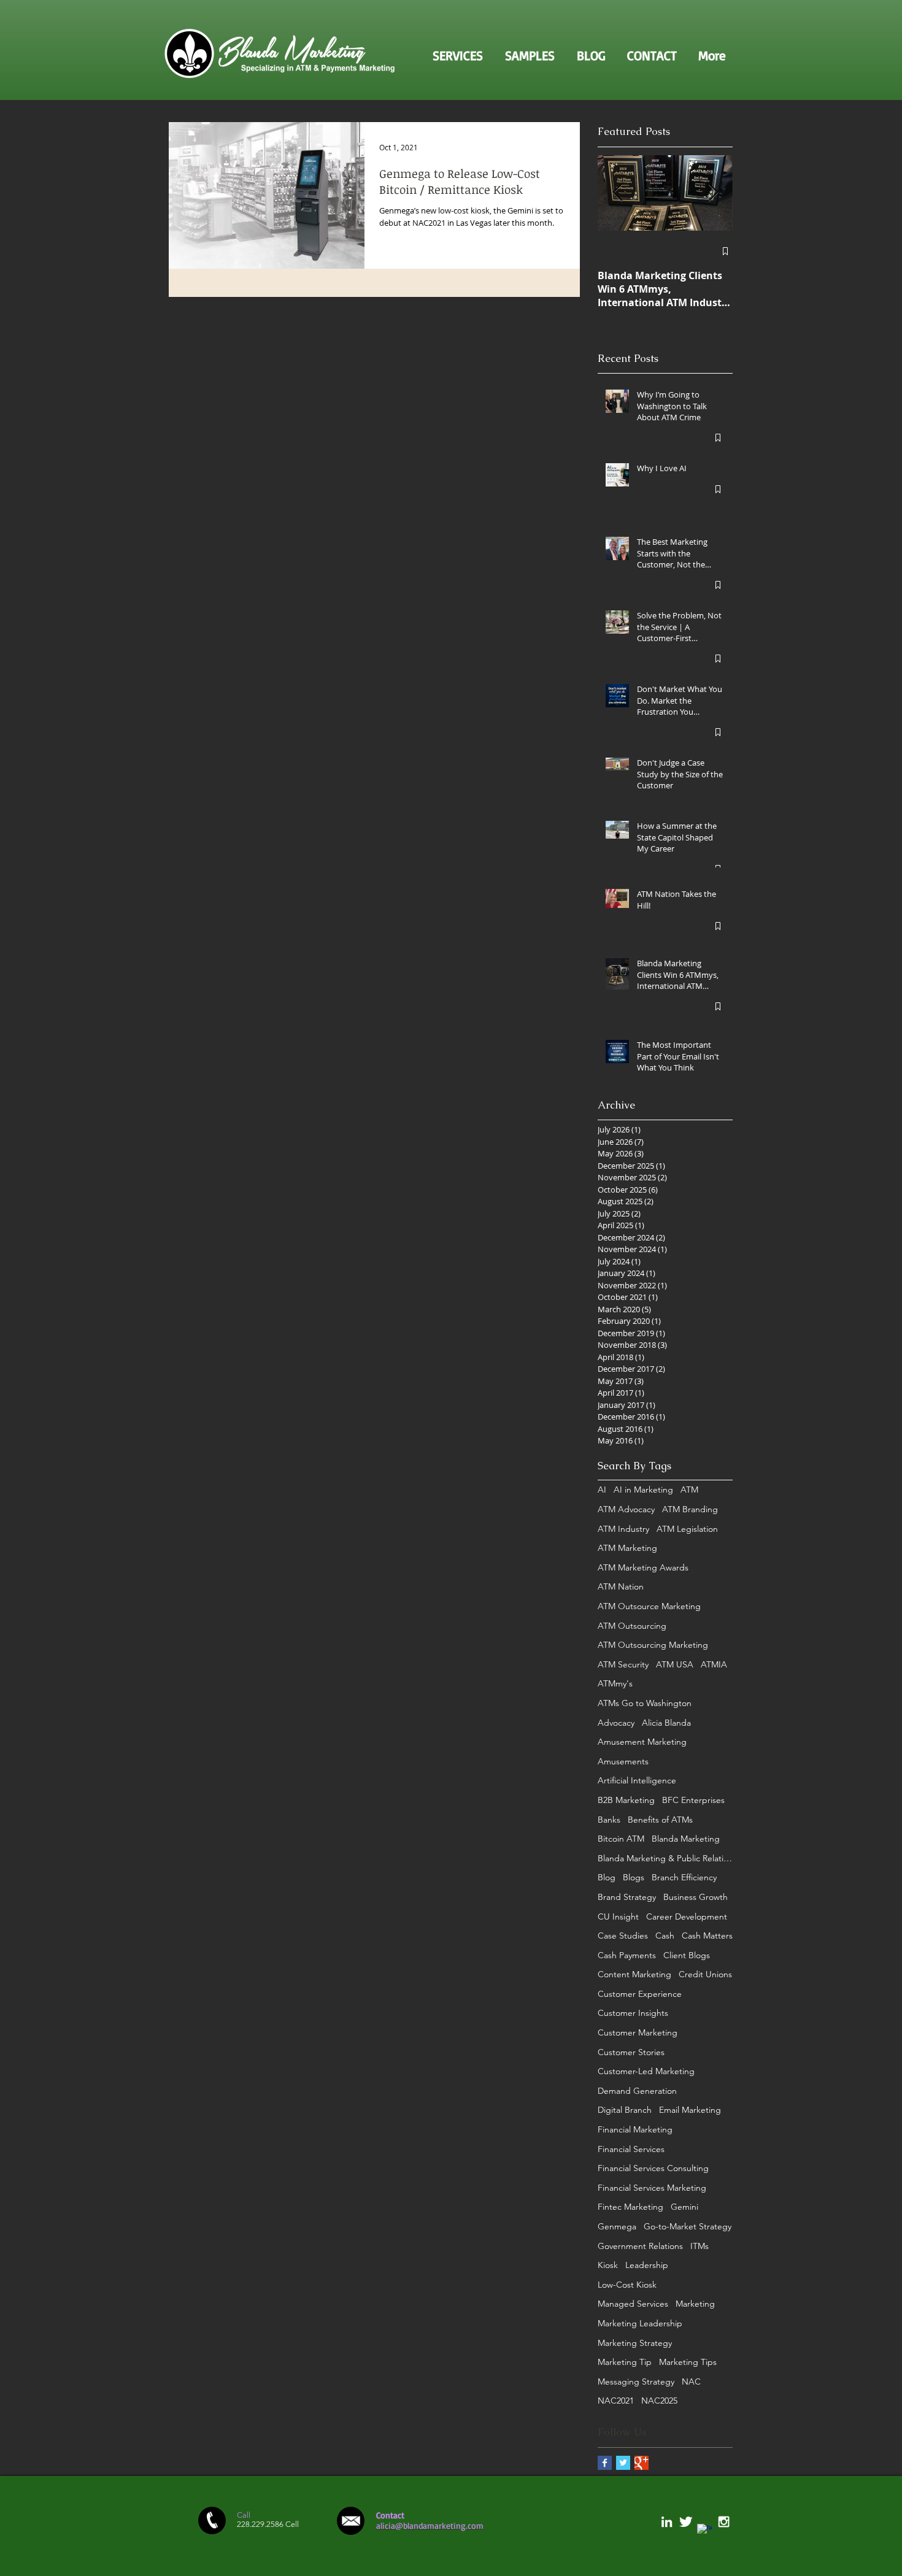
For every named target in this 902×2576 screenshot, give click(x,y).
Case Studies (623, 1936)
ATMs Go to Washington (645, 1703)
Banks (609, 1820)
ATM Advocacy (626, 1509)
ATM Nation (621, 1586)
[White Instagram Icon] (724, 2522)
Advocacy (616, 1723)
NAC (691, 2382)
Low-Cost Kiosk (627, 2285)
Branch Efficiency (684, 1877)
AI (602, 1490)
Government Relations (640, 2246)
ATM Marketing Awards (643, 1567)
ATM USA (675, 1664)
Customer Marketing (638, 2032)
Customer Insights (633, 2013)
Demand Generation (637, 2091)
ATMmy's (615, 1683)
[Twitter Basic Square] (623, 2463)
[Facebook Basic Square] (605, 2463)
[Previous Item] (617, 193)
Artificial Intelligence (637, 1780)
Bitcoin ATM (621, 1839)
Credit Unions (705, 1974)
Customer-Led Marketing (646, 2071)
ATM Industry (623, 1529)
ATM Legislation (687, 1529)
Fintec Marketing (630, 2207)
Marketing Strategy (635, 2343)
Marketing (695, 2304)
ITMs (700, 2246)
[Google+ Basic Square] (642, 2463)
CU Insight (618, 1917)
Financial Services (631, 2149)
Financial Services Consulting (653, 2168)
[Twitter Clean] (686, 2522)
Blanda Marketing (686, 1839)
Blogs (634, 1877)
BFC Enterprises (693, 1800)
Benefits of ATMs (660, 1820)
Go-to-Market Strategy (688, 2226)
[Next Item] (713, 193)
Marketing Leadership (640, 2323)
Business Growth (696, 1897)
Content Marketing (634, 1974)
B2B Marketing (626, 1800)
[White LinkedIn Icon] (667, 2522)
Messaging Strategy (636, 2382)
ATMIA (714, 1664)
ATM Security (623, 1664)
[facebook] (705, 2532)
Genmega (617, 2226)
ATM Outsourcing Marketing (653, 1645)
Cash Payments (627, 1955)
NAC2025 (659, 2401)
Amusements (623, 1761)
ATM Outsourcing (632, 1626)
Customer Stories (631, 2052)
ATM (689, 1490)
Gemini (684, 2207)
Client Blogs (687, 1955)
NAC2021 (616, 2401)
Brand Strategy (627, 1897)
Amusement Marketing (642, 1742)
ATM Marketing (627, 1548)
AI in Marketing (643, 1490)
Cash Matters (707, 1936)
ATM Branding (690, 1509)
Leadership (647, 2265)
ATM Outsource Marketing (649, 1606)
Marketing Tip (625, 2362)
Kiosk (608, 2265)
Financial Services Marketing (652, 2188)
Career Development (687, 1917)
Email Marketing (690, 2110)
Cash (665, 1936)
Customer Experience (640, 1994)
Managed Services (633, 2304)
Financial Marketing (635, 2129)
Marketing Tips (688, 2362)
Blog (607, 1877)
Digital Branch (625, 2110)
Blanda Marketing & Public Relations (665, 1858)
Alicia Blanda (666, 1723)
